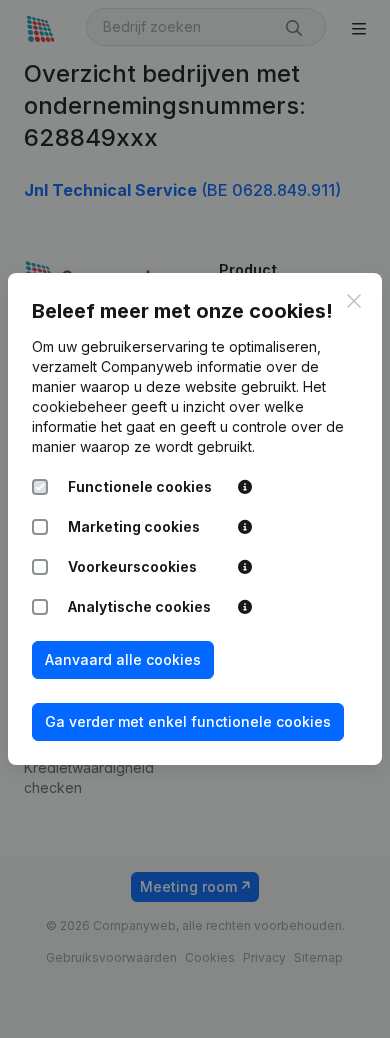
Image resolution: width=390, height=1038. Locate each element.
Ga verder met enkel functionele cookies (188, 721)
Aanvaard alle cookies (123, 659)
